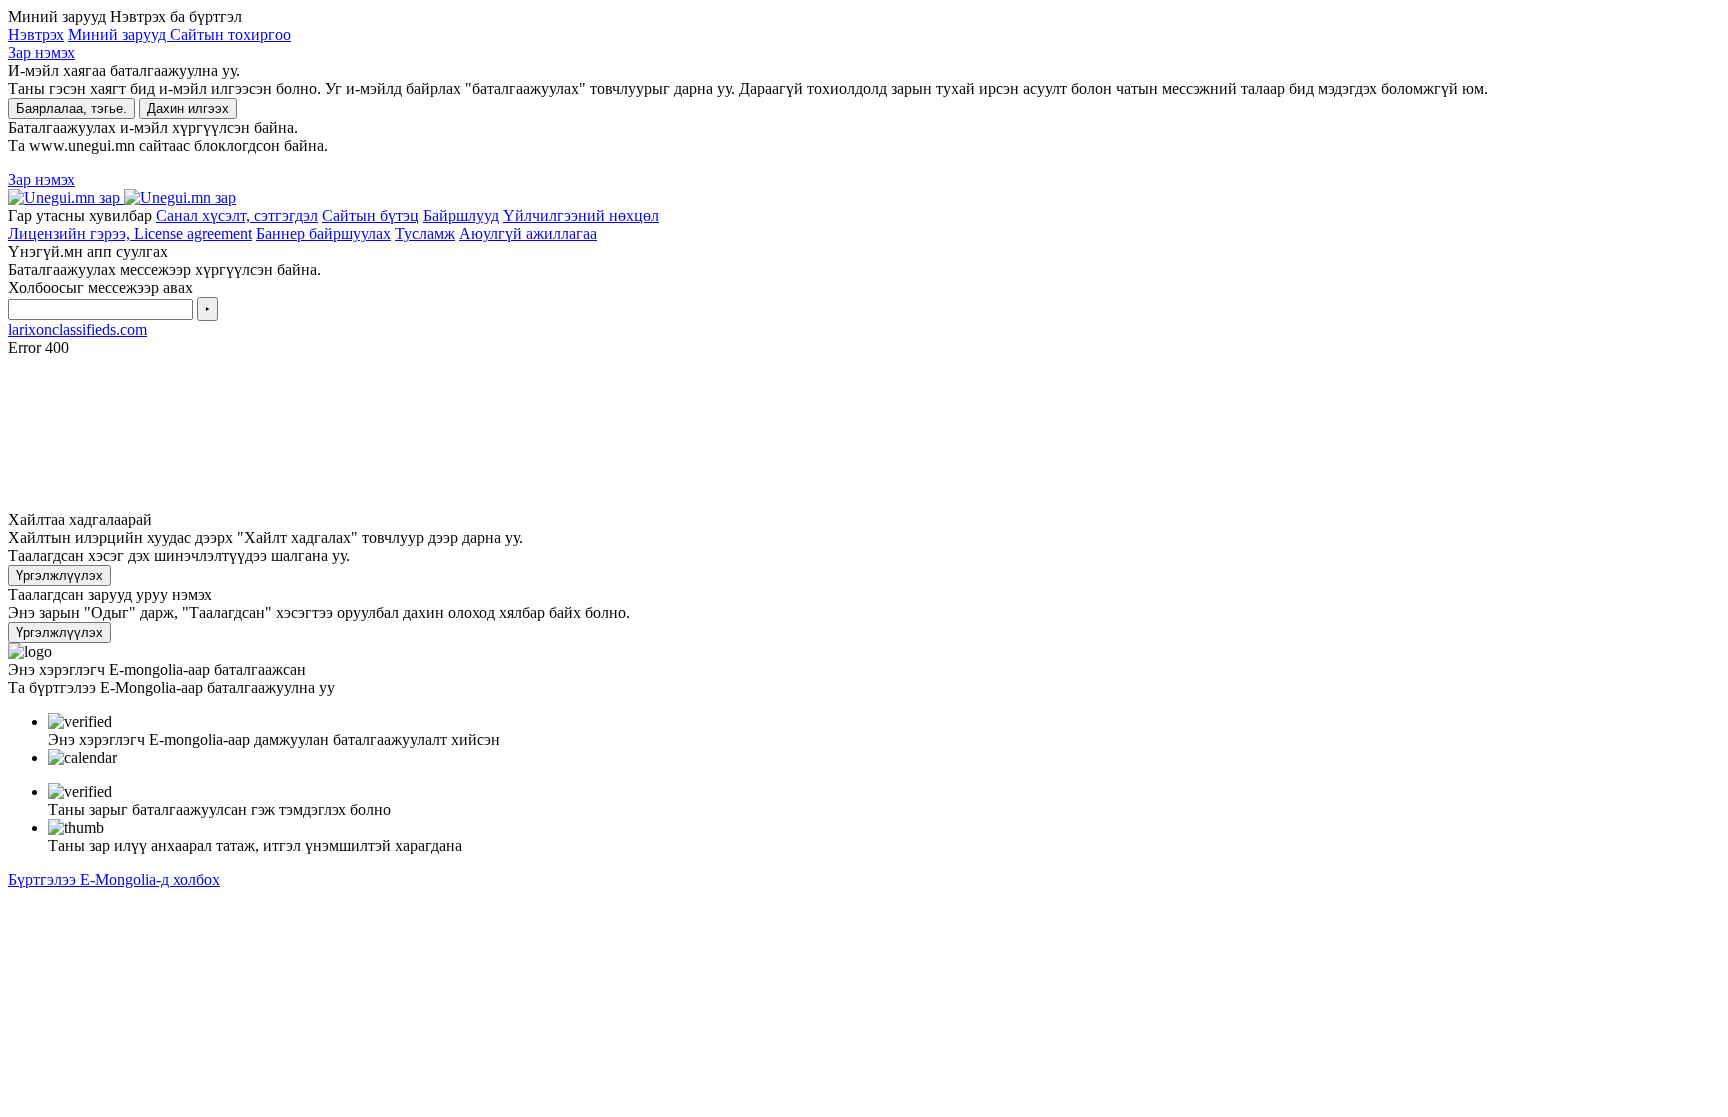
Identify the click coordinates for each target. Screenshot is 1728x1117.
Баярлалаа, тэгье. (71, 108)
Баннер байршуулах (323, 233)
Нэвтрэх (36, 34)
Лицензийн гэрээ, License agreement (130, 233)
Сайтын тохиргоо (230, 34)
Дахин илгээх (188, 108)
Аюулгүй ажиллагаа (528, 233)
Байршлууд (461, 215)
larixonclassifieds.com (77, 329)
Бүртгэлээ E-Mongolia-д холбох (114, 879)
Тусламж (425, 233)
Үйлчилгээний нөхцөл (581, 215)
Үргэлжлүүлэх (59, 575)
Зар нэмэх (41, 52)
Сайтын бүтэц (370, 215)
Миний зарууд (119, 34)
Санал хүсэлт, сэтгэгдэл (237, 215)
